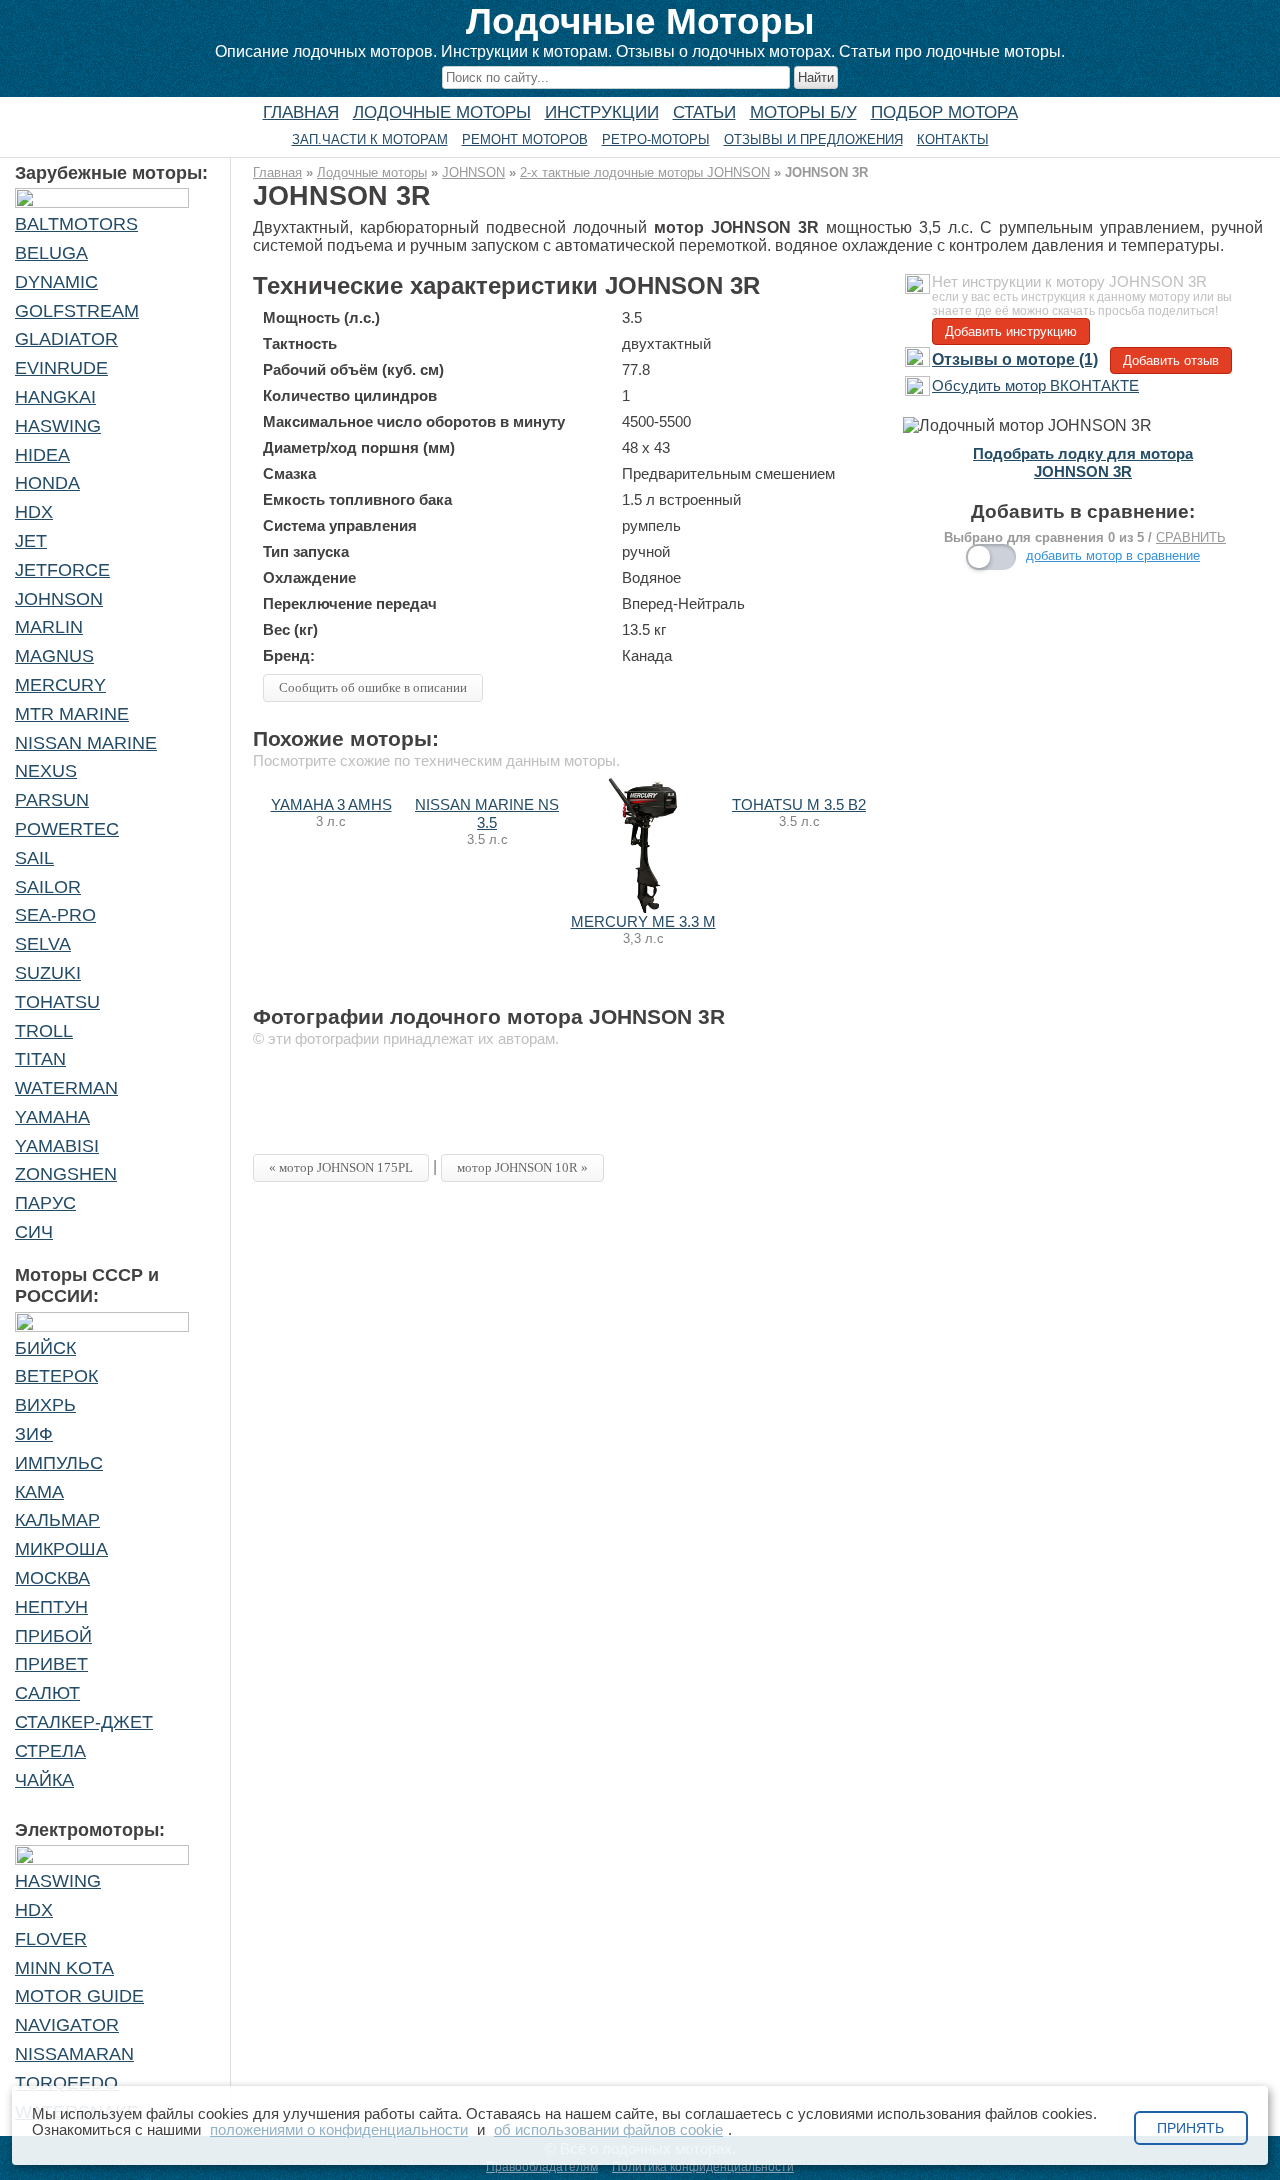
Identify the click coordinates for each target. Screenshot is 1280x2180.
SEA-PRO (55, 915)
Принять (1190, 2128)
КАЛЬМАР (57, 1520)
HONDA (47, 483)
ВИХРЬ (45, 1405)
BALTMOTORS (76, 224)
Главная (301, 112)
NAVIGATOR (67, 2025)
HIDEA (42, 455)
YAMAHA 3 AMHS (331, 805)
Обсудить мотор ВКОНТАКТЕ (1035, 386)
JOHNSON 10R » (522, 1167)
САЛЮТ (47, 1693)
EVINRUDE (61, 368)
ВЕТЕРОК (56, 1376)
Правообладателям (542, 2167)
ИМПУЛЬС (59, 1463)
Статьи (704, 112)
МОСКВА (52, 1578)
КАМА (39, 1492)
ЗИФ (34, 1434)
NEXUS (46, 771)
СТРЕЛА (50, 1751)
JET (31, 541)
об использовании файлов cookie (608, 2130)
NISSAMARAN (74, 2054)
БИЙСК (45, 1348)
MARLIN (49, 627)
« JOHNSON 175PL (341, 1167)
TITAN (40, 1059)
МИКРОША (61, 1549)
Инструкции (602, 112)
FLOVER (51, 1939)
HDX (34, 512)
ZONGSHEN (66, 1174)
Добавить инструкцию (1011, 331)
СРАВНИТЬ (1191, 537)
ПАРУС (45, 1203)
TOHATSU (57, 1002)
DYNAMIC (56, 282)
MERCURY (60, 685)
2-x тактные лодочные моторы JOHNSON (645, 172)
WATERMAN (66, 1088)
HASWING (58, 426)
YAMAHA (52, 1117)
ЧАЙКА (44, 1780)
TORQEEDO (66, 2083)
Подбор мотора (944, 112)
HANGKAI (55, 397)
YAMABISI (57, 1146)
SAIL (34, 858)
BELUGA (51, 253)
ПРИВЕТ (51, 1664)
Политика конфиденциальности (703, 2167)
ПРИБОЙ (53, 1636)
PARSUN (52, 800)
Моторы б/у (803, 112)
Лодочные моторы (442, 112)
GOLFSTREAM (77, 311)
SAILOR (48, 887)
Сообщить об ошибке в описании (373, 687)
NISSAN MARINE (86, 743)
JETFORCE (62, 570)
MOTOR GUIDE (79, 1996)
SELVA (43, 944)
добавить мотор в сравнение (1113, 555)
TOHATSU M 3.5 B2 (799, 805)
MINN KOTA (64, 1968)
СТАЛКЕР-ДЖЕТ (84, 1722)
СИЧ (34, 1232)
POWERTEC (67, 829)
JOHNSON (59, 599)
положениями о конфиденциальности (339, 2130)
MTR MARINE (72, 714)
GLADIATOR (66, 339)
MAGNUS (54, 656)
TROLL (44, 1031)
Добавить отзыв (1171, 360)
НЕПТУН (51, 1607)
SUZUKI (48, 973)
